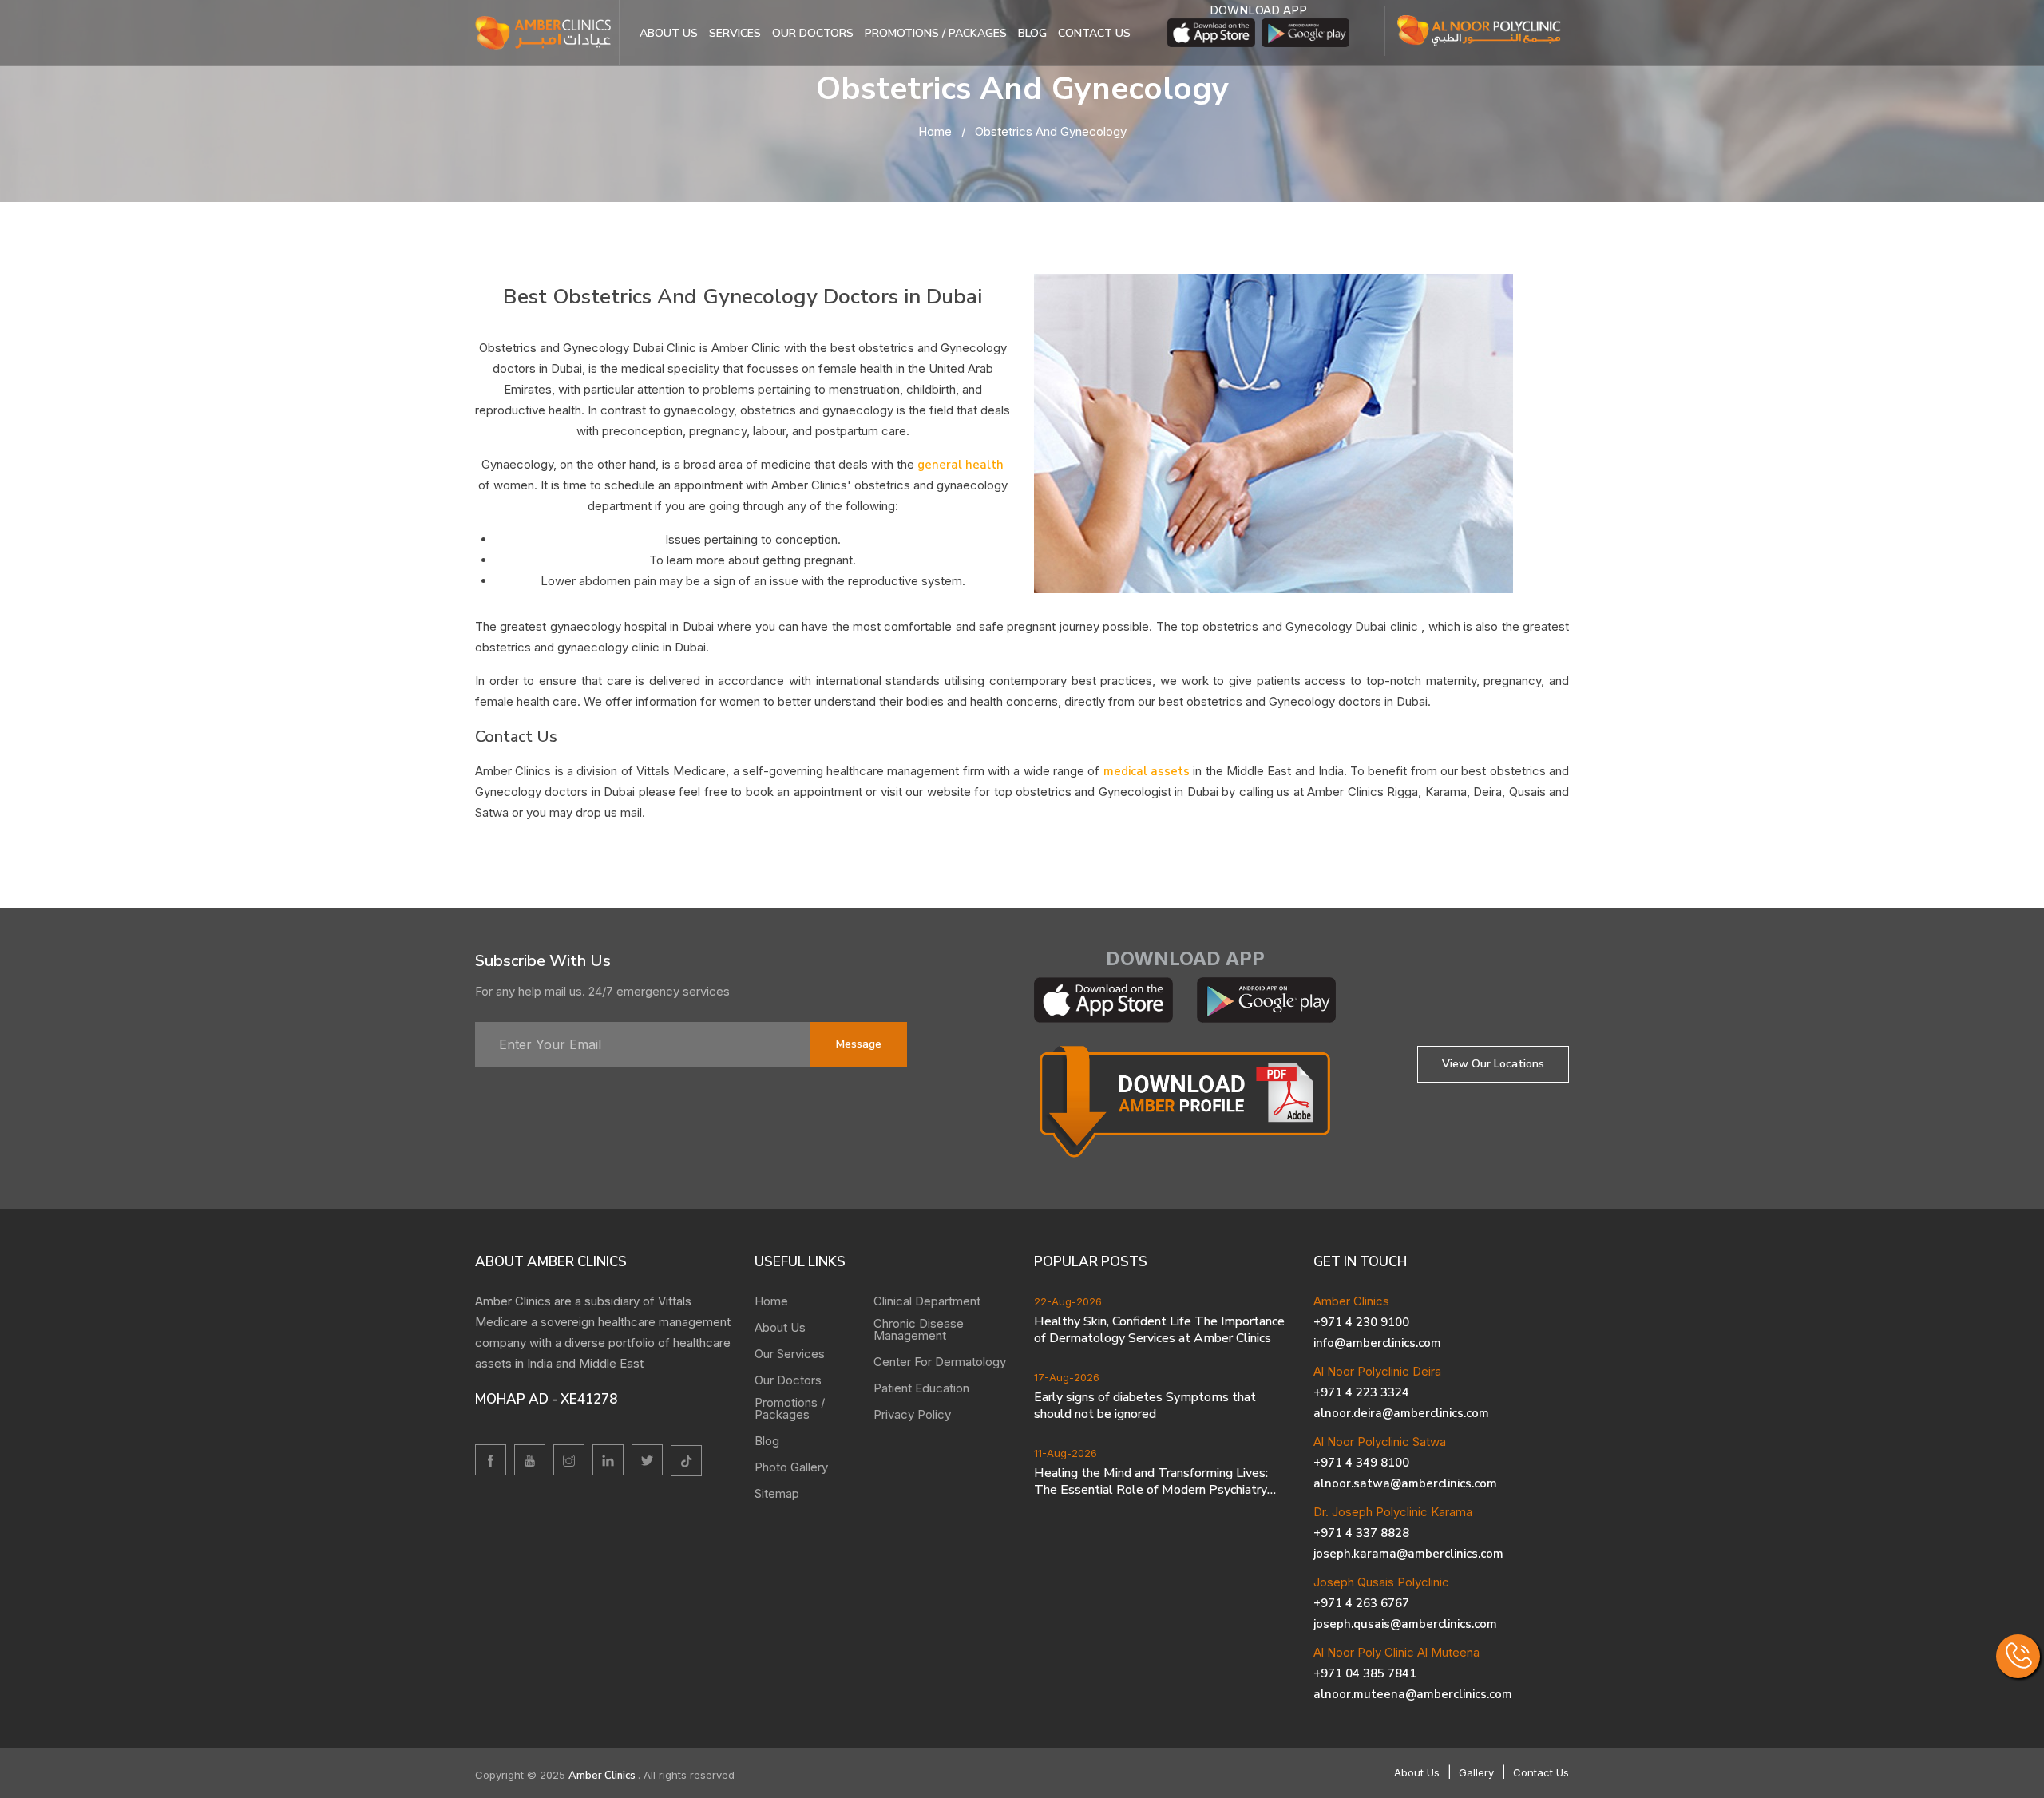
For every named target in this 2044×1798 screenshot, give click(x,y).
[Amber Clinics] (543, 32)
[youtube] (530, 1460)
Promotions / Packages (936, 33)
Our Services (790, 1354)
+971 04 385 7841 (1365, 1673)
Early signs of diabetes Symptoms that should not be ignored (1145, 1406)
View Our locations (1493, 1064)
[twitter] (647, 1460)
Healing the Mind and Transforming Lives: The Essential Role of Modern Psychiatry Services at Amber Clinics (1151, 1482)
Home (935, 131)
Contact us (1094, 33)
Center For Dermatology (940, 1362)
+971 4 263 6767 (1361, 1603)
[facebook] (491, 1460)
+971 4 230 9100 (1361, 1322)
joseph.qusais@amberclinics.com (1405, 1624)
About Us (780, 1327)
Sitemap (777, 1493)
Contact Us (1541, 1772)
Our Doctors (813, 33)
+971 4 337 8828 (1361, 1533)
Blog (1032, 33)
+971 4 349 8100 (1361, 1463)
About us (669, 33)
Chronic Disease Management (919, 1329)
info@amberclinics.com (1377, 1343)
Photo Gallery (791, 1467)
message (859, 1044)
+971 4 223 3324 (1361, 1392)
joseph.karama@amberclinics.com (1408, 1554)
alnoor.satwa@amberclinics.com (1405, 1483)
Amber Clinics (603, 1776)
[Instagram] (569, 1460)
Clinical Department (927, 1301)
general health (961, 465)
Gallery (1476, 1772)
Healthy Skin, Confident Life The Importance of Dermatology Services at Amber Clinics (1159, 1330)
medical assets (1149, 771)
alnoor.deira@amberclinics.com (1401, 1413)
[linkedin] (608, 1460)
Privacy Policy (912, 1414)
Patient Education (921, 1388)
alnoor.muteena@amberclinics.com (1413, 1694)
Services (735, 33)
